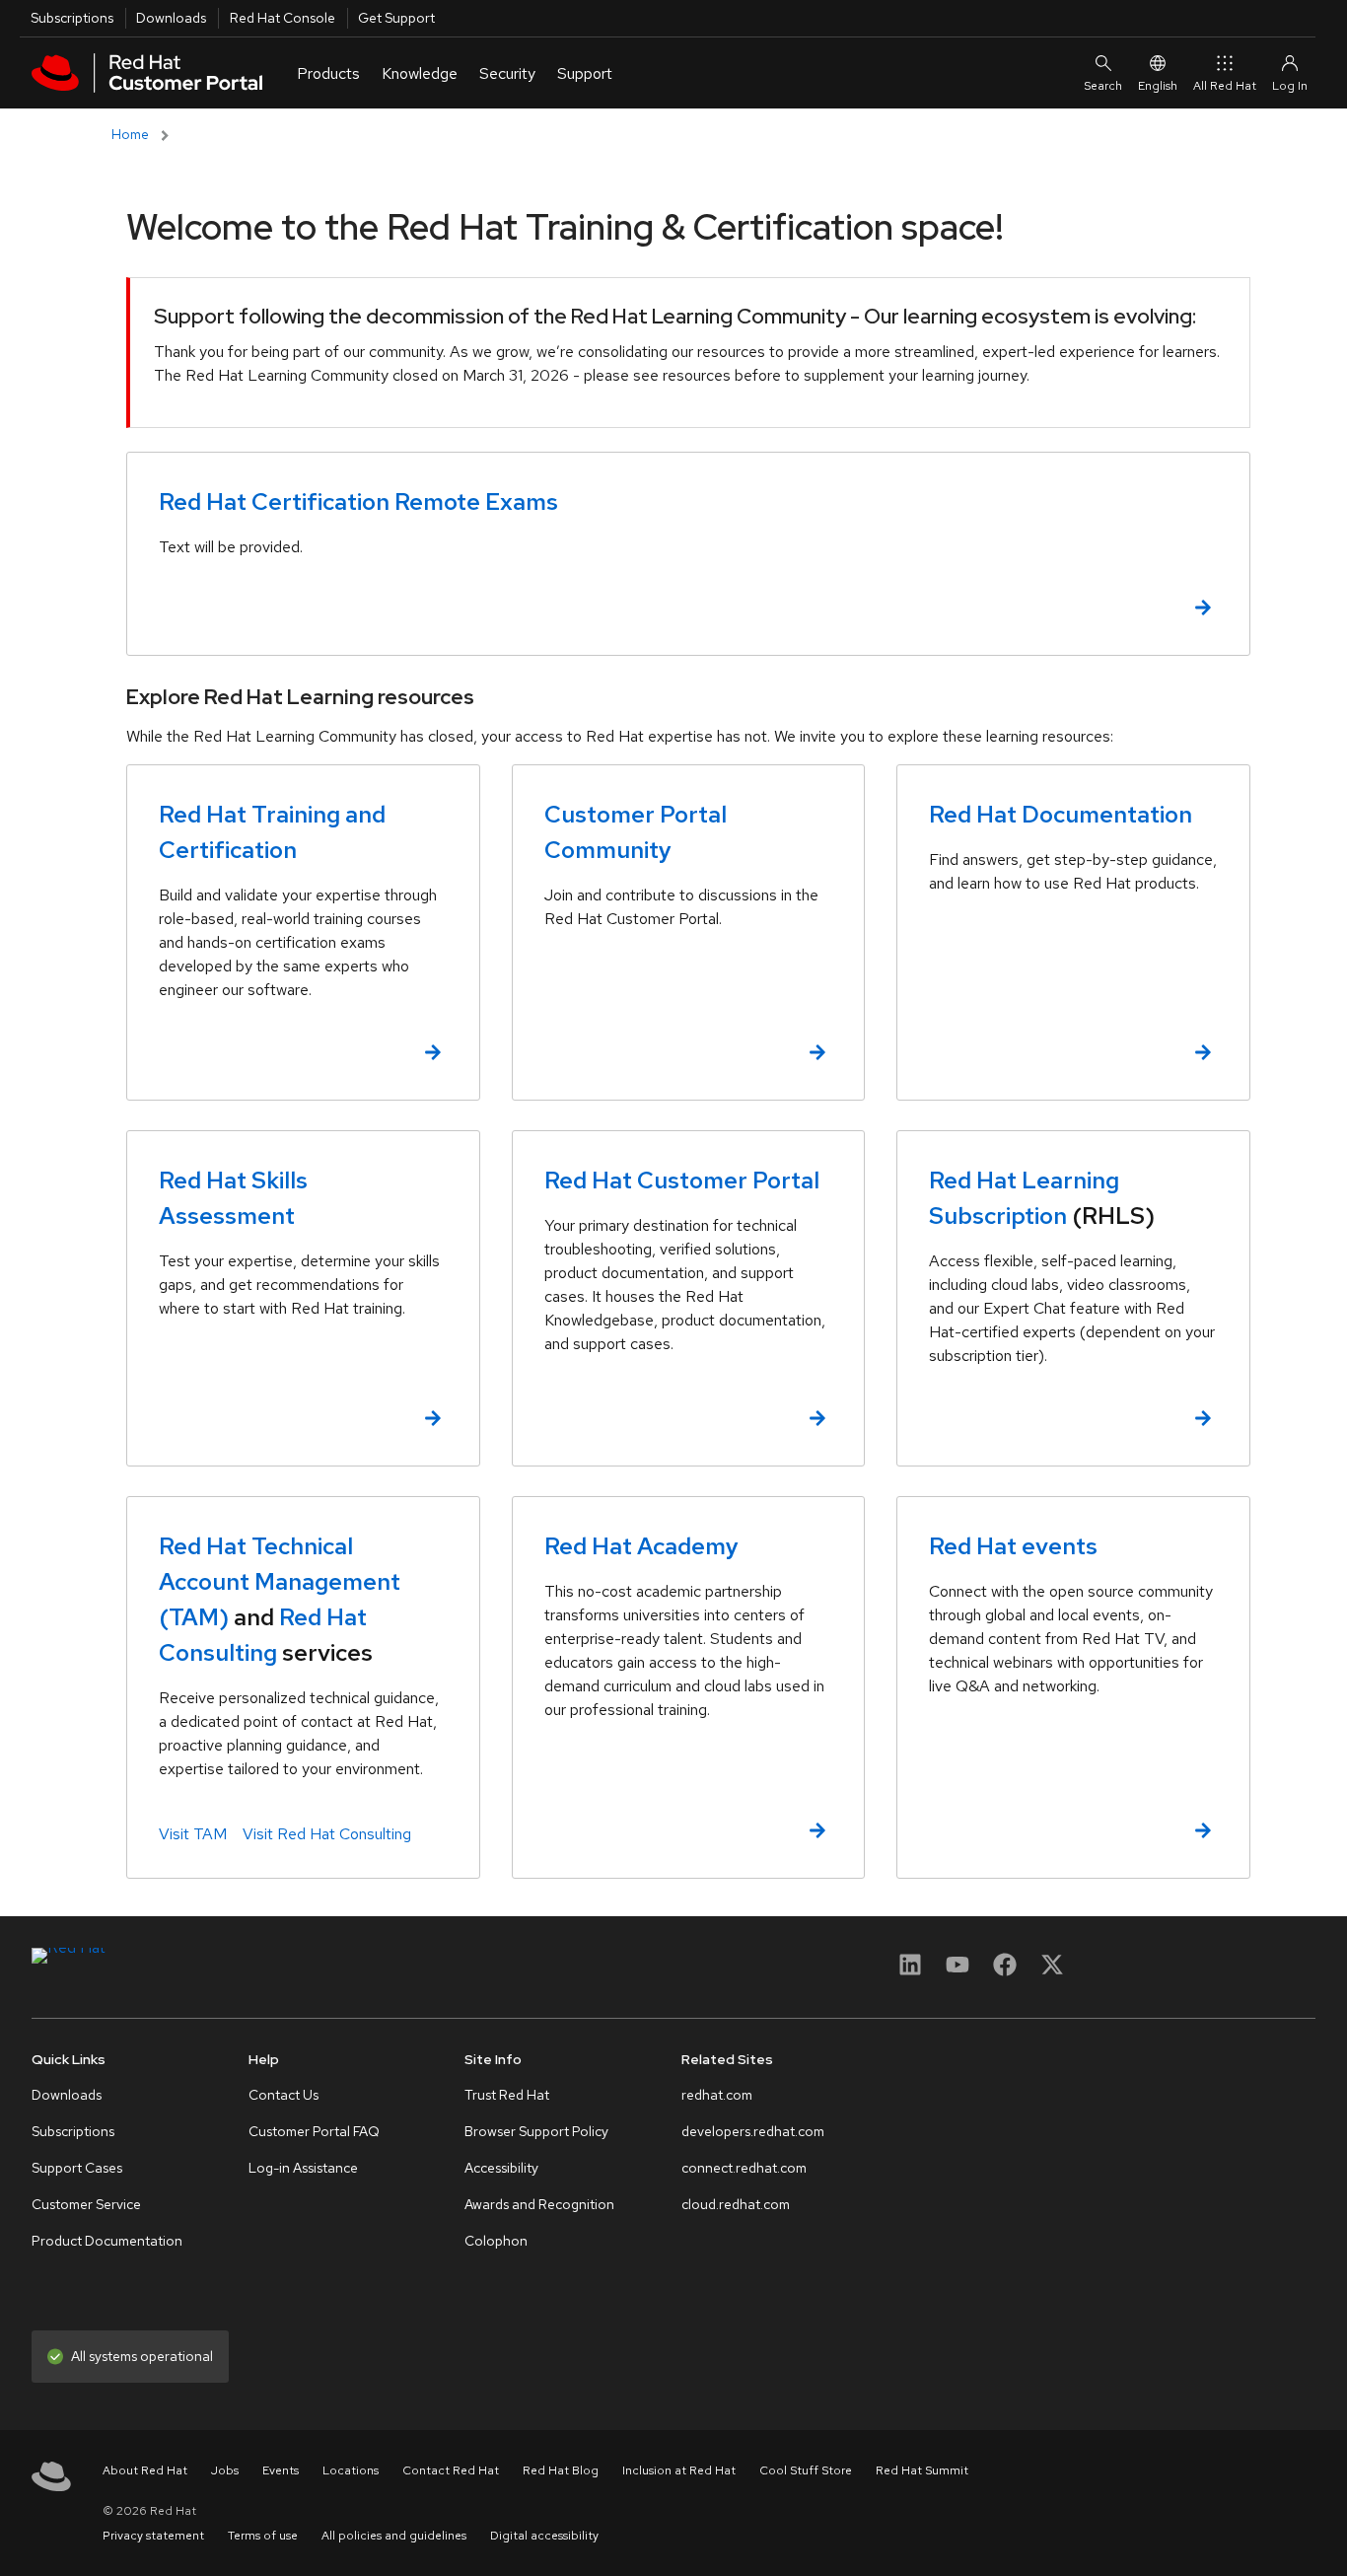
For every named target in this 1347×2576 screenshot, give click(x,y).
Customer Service (86, 2204)
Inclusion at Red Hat (679, 2470)
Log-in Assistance (303, 2168)
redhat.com (717, 2095)
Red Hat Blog (561, 2470)
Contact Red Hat (451, 2470)
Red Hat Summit (922, 2470)
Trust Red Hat (507, 2095)
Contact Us (284, 2095)
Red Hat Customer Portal (682, 1180)
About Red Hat (145, 2470)
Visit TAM (193, 1834)
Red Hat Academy (641, 1546)
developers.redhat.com (753, 2131)
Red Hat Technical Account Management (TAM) (280, 1581)
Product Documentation (107, 2241)
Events (281, 2470)
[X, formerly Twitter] (1052, 1964)
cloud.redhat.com (736, 2204)
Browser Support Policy (536, 2131)
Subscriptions (72, 18)
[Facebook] (1005, 1971)
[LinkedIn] (910, 1971)
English (1158, 86)
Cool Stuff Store (806, 2470)
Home (130, 134)
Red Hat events (1013, 1546)
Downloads (171, 18)
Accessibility (501, 2168)
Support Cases (77, 2168)
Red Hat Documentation (1061, 814)
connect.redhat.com (744, 2168)
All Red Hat (1225, 86)
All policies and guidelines (394, 2536)
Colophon (496, 2241)
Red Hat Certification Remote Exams (358, 501)
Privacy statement (153, 2536)
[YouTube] (957, 1971)
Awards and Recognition (539, 2204)
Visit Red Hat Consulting (327, 1834)
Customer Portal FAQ (314, 2131)
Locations (351, 2470)
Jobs (225, 2470)
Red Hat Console (283, 18)
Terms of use (263, 2536)
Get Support (396, 18)
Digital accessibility (544, 2536)
